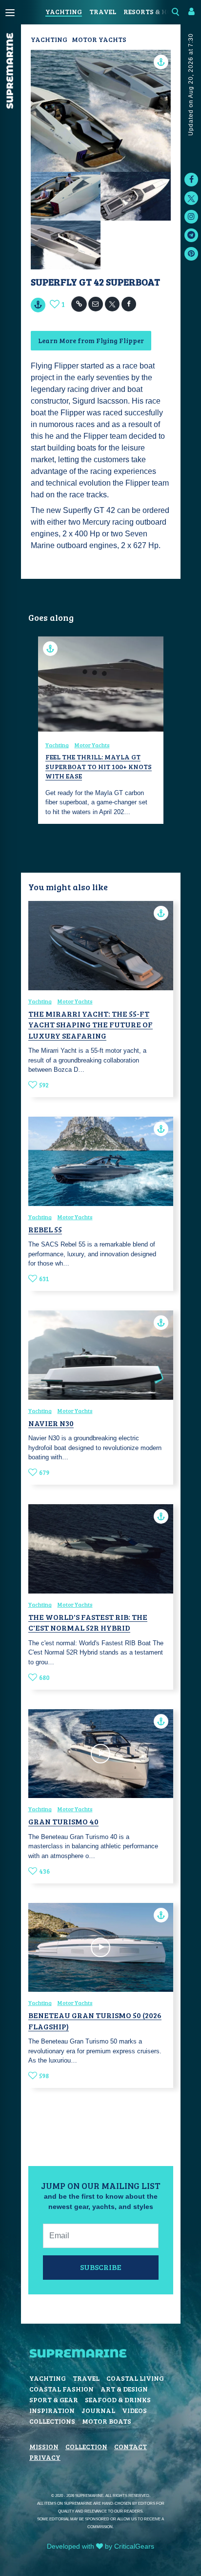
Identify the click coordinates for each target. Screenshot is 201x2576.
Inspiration (52, 2410)
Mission (44, 2446)
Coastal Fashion (61, 2389)
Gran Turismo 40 (63, 1821)
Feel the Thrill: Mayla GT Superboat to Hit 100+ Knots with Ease (99, 766)
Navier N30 (51, 1423)
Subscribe (101, 2267)
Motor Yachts (99, 39)
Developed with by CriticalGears (100, 2546)
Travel (103, 11)
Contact (131, 2446)
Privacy (45, 2457)
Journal (98, 2410)
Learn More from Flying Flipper (91, 340)
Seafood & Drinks (118, 2400)
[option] (101, 730)
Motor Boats (107, 2421)
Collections (52, 2421)
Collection (86, 2446)
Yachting (64, 11)
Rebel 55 (45, 1229)
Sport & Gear (54, 2400)
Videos (134, 2410)
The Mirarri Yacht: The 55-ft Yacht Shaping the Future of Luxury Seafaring (90, 1024)
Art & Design (124, 2389)
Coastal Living (135, 2378)
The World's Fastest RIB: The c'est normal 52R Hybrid (88, 1622)
